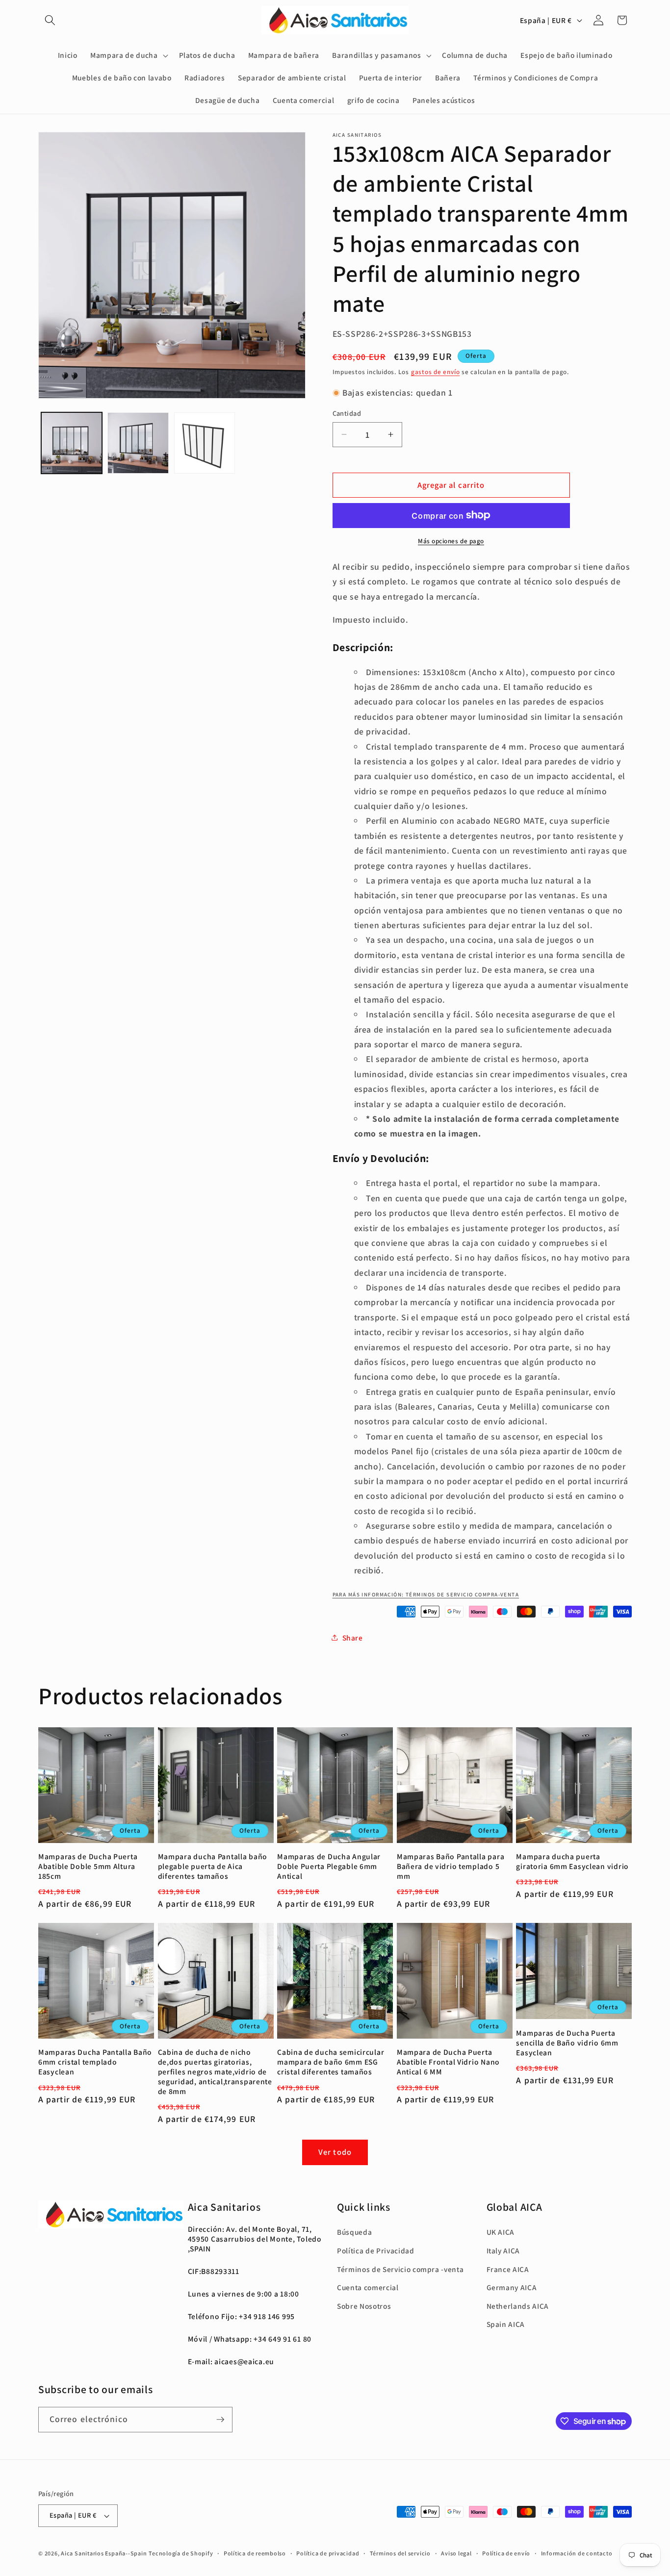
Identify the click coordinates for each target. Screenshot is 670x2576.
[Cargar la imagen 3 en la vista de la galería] (205, 443)
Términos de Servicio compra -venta (400, 2269)
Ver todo (335, 2152)
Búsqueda (354, 2232)
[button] (50, 20)
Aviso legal (456, 2553)
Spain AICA (506, 2324)
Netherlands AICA (518, 2306)
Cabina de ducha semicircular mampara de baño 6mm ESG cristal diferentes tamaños (331, 2062)
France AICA (508, 2269)
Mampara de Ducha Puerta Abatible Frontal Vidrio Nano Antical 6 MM (448, 2062)
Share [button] (353, 1637)
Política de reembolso (255, 2553)
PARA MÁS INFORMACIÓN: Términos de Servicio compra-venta (426, 1594)
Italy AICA (503, 2250)
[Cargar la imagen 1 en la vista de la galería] (72, 443)
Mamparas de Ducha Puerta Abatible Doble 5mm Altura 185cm (88, 1866)
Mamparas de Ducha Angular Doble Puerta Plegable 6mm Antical (329, 1866)
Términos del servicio (400, 2553)
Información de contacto (577, 2553)
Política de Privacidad (376, 2250)
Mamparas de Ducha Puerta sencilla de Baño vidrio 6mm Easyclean (567, 2043)
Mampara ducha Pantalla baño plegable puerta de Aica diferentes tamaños (213, 1866)
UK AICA (501, 2232)
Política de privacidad (328, 2553)
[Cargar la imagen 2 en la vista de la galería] (138, 443)
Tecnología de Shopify (181, 2553)
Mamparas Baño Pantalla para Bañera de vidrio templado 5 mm (451, 1866)
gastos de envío (436, 372)
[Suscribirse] (220, 2420)
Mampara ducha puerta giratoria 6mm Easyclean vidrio (572, 1861)
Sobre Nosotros (364, 2306)
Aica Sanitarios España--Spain (104, 2553)
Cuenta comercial (368, 2287)
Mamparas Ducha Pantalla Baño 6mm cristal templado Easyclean (95, 2062)
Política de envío (506, 2553)
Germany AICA (512, 2287)
